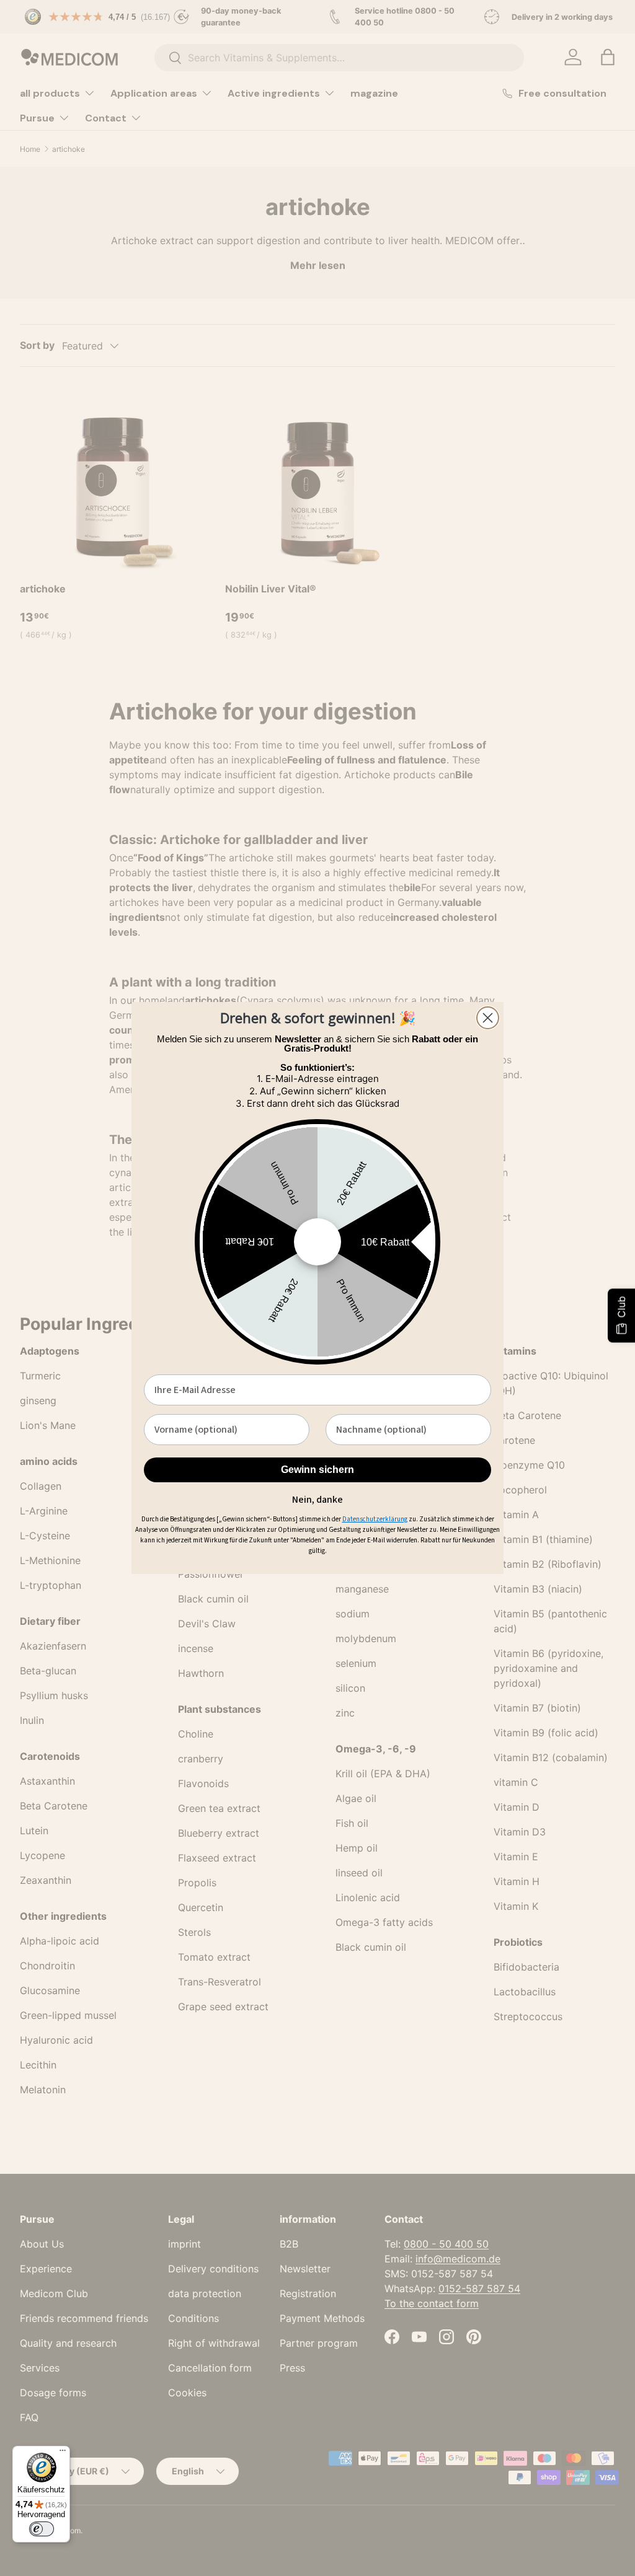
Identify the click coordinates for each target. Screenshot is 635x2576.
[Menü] (63, 2453)
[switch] (42, 2529)
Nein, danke (317, 1498)
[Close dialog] (488, 1018)
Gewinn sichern (317, 1470)
